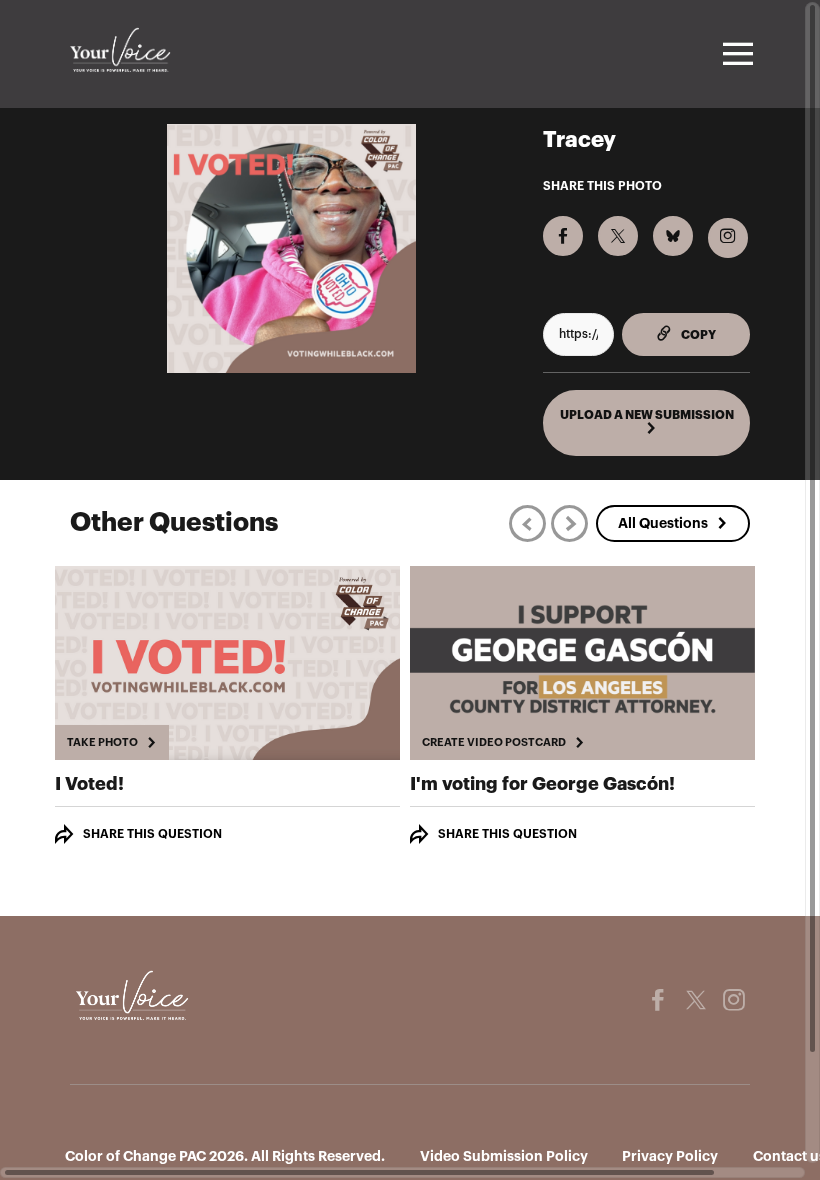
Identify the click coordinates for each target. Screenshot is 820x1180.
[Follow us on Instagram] (734, 1000)
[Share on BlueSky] (673, 236)
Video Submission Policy (504, 1156)
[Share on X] (618, 236)
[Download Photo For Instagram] (728, 238)
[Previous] (527, 523)
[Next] (569, 523)
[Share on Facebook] (563, 236)
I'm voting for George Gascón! (542, 784)
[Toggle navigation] (735, 54)
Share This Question (152, 834)
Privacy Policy (670, 1156)
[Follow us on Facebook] (658, 1000)
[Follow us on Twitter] (696, 1000)
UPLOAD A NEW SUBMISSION (647, 415)
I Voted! (89, 784)
